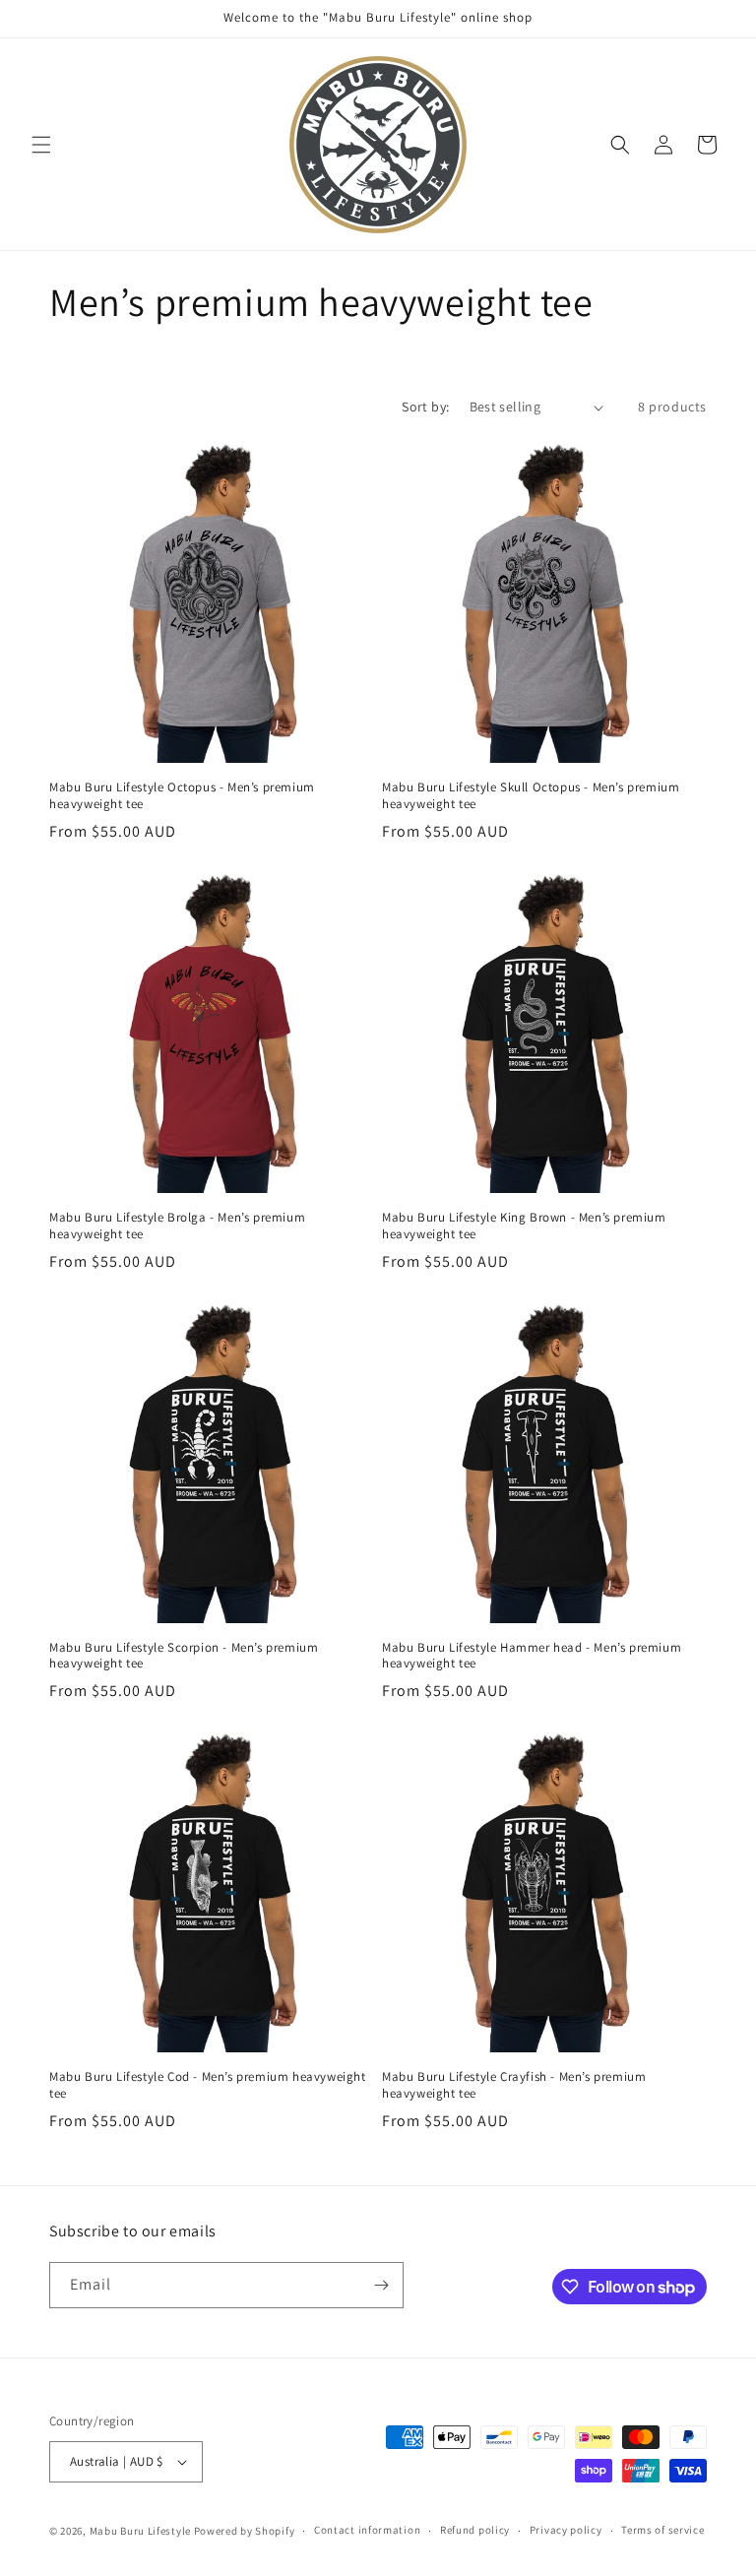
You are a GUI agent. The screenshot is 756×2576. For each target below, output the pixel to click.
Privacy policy (566, 2530)
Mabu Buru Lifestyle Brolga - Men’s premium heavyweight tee (177, 1226)
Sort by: (425, 407)
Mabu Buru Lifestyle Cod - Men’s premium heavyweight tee (208, 2085)
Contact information (367, 2530)
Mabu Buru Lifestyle (140, 2531)
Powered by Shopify (245, 2531)
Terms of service (662, 2530)
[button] (41, 145)
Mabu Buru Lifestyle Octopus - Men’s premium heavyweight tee (182, 796)
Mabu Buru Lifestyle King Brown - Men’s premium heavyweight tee (524, 1226)
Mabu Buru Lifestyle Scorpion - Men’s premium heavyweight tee (184, 1656)
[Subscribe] (381, 2285)
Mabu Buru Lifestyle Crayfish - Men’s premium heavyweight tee (514, 2085)
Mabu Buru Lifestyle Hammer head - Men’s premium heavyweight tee (532, 1656)
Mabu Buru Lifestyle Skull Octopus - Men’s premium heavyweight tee (531, 796)
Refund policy (475, 2530)
